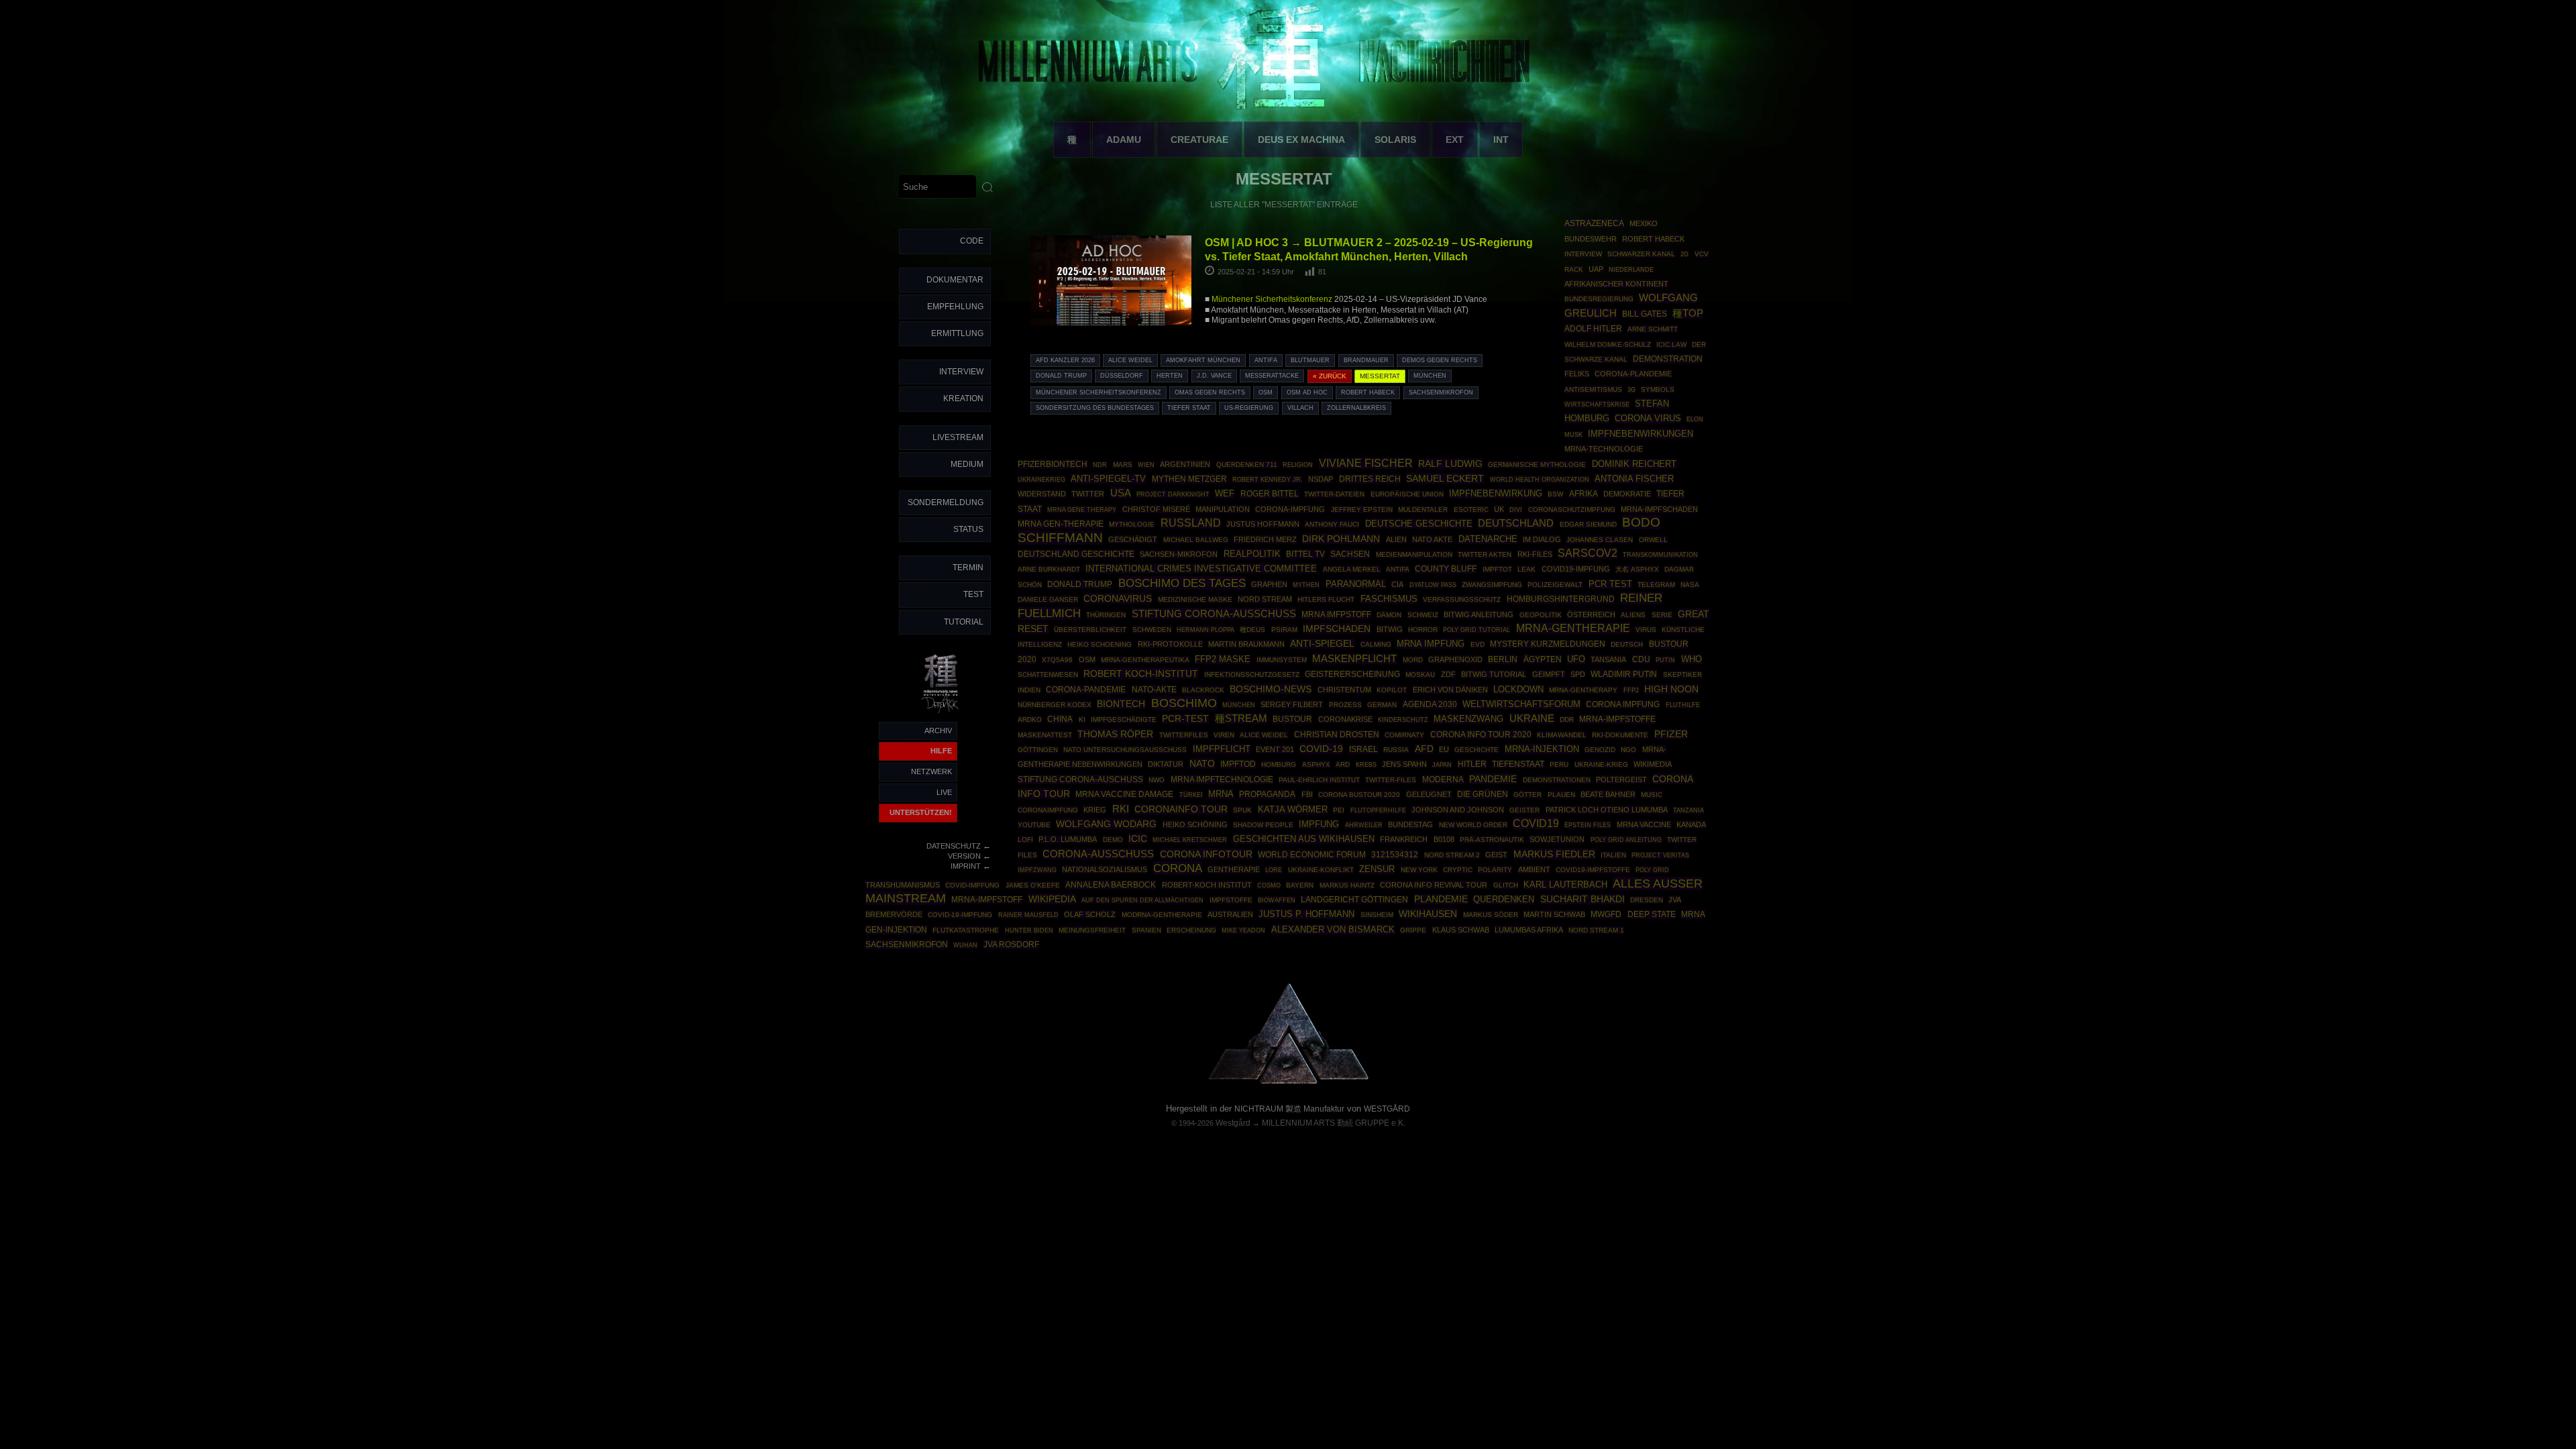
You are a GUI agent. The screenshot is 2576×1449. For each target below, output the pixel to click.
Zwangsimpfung (1492, 585)
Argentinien (1185, 464)
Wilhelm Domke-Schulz (1608, 344)
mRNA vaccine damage (1124, 794)
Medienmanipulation (1414, 554)
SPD (1578, 674)
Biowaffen (1277, 900)
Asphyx (1316, 764)
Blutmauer (1310, 360)
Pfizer (1671, 734)
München (1430, 376)
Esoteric (1471, 509)
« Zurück (1330, 376)
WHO (1692, 659)
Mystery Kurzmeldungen (1548, 644)
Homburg (1279, 764)
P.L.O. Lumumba (1068, 839)
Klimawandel (1562, 735)
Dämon (1389, 615)
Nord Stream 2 (1452, 855)
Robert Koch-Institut (1141, 674)
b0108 (1444, 839)
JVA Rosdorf (1011, 945)
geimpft (1549, 674)
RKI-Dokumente (1620, 735)
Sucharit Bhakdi (1582, 899)
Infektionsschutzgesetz (1252, 675)
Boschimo (1184, 703)
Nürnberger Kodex (1055, 705)
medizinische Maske (1195, 599)
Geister (1524, 810)
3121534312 (1395, 855)
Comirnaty (1404, 735)
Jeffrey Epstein (1362, 509)
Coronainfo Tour (1181, 809)
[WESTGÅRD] (1288, 1081)
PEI (1339, 810)
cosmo (1269, 885)
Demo (1113, 840)
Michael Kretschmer (1190, 840)
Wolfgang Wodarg (1106, 824)
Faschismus (1389, 599)
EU (1444, 749)
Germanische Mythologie (1537, 465)
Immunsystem (1282, 660)
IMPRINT (966, 866)
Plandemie (1441, 899)
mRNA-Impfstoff (987, 900)
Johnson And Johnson (1458, 810)
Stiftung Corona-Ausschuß (1214, 613)
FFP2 (1631, 690)
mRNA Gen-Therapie (1061, 524)
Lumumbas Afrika (1529, 930)
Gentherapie (1234, 869)
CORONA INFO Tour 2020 (1481, 734)
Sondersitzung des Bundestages (1095, 408)
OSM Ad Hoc (1307, 392)
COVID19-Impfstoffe (1593, 870)
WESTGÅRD (1387, 1109)
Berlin (1503, 659)
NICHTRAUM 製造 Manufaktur (1289, 1109)
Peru (1559, 764)
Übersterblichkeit (1090, 630)
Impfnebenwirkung (1496, 493)
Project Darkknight (1173, 494)
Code (972, 241)
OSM (1266, 392)
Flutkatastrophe (966, 930)
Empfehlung (955, 307)
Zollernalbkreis (1356, 408)
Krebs (1366, 765)
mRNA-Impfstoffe (1617, 719)
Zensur (1377, 869)
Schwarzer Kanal (1641, 254)
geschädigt (1133, 539)
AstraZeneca (1594, 223)
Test (973, 594)
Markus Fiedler (1554, 854)
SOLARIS (1395, 140)
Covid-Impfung (972, 885)
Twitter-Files (1391, 780)
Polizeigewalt (1555, 585)
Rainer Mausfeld (1028, 915)
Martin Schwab (1554, 914)
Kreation (963, 398)
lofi (1025, 840)
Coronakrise (1345, 719)
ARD (1343, 764)
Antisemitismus (1593, 389)
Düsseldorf (1122, 376)
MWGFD (1606, 914)
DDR (1567, 719)
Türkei (1191, 795)
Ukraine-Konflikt (1321, 870)
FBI (1307, 794)
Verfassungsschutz (1462, 599)
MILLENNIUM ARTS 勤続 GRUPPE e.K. (1334, 1123)
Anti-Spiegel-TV (1108, 479)
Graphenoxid (1455, 659)
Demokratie (1627, 494)
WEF (1225, 494)
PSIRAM (1284, 630)
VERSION (964, 856)
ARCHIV (938, 731)
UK (1499, 509)
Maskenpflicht (1354, 659)
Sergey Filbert (1292, 704)
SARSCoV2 (1588, 553)
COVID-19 (1321, 749)
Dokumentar (955, 280)
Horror (1423, 630)
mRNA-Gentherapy (1583, 690)
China (1060, 719)
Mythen (1306, 585)
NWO (1157, 780)
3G (1631, 390)
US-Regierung (1249, 408)
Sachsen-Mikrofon (1179, 554)
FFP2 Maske (1223, 659)
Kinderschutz (1403, 720)
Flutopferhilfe (1378, 810)
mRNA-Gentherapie (1573, 628)
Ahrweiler (1364, 825)
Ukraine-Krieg (1601, 764)
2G (1684, 254)
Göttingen (1038, 750)
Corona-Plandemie (1633, 374)
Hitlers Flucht (1326, 599)
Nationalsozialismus (1105, 869)
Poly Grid (1652, 870)
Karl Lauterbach (1565, 885)
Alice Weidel (1130, 360)
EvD (1478, 644)
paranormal (1356, 584)
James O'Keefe (1033, 885)
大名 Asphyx (1637, 569)
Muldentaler (1423, 509)
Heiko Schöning (1195, 824)
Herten (1170, 376)
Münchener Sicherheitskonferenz (1272, 299)
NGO (1628, 750)
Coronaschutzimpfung (1572, 509)
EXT (1455, 140)
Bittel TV (1305, 554)
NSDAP (1321, 479)
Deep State (1652, 914)
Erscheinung (1191, 930)
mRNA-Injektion (1542, 749)
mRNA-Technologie (1604, 449)
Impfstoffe (1231, 900)
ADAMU (1124, 140)
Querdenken (1504, 900)
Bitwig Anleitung (1479, 614)
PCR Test (1610, 584)
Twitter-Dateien (1334, 494)
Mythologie (1132, 524)
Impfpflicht (1222, 749)
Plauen (1561, 795)
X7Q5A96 (1057, 660)
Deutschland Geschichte (1076, 554)
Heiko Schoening (1099, 644)
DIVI (1516, 510)
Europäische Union (1407, 494)
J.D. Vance (1214, 376)
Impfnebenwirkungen (1641, 434)
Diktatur (1166, 764)
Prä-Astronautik (1492, 840)
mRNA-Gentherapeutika (1145, 660)
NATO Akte (1432, 539)
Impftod (1238, 764)
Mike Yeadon (1243, 930)
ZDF (1448, 674)
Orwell (1653, 540)
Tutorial (964, 622)
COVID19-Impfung (1576, 569)
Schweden (1152, 630)
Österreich (1591, 614)
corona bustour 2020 (1359, 795)
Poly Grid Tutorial (1477, 630)
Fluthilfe (1683, 705)
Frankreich (1404, 839)
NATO (1202, 763)
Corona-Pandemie (1086, 690)
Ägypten (1543, 659)
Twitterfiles (1184, 735)
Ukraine (1532, 718)
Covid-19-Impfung (960, 915)
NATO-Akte (1154, 689)
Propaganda (1267, 794)
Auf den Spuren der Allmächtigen (1142, 900)
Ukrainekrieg (1041, 479)
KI (1082, 719)
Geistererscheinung (1352, 674)
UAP (1596, 269)
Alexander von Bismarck (1333, 929)
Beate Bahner (1608, 794)
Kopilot (1392, 690)
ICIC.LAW (1671, 344)
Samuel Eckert (1445, 478)
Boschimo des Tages (1182, 583)
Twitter (1088, 494)
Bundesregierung (1599, 299)
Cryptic (1458, 870)
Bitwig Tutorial (1494, 674)
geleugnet (1429, 794)
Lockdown (1518, 690)
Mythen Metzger (1189, 479)
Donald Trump (1061, 376)
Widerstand (1042, 494)
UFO (1576, 659)
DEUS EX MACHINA (1301, 140)
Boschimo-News (1271, 689)
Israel (1363, 749)
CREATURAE (1199, 140)
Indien (1029, 690)
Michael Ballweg (1196, 540)
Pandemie (1493, 779)
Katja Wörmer (1293, 810)
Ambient (1534, 869)
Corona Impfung (1623, 704)
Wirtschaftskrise (1597, 404)
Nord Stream (1265, 599)
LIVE (944, 792)
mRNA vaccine (1644, 824)
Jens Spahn (1404, 764)
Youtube (1034, 825)
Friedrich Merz (1265, 539)
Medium (967, 464)
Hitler (1472, 764)
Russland (1191, 523)
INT (1501, 140)
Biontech (1121, 704)
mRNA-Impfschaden (1659, 509)
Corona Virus (1648, 418)
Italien (1613, 855)
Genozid (1600, 750)
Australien (1230, 914)
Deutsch (1627, 644)
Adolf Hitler (1593, 329)
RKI (1121, 809)
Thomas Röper (1115, 734)
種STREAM (1241, 718)
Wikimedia (1653, 764)
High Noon (1671, 689)
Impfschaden (1337, 629)
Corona (1178, 868)
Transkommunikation (1660, 555)
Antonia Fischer (1634, 479)
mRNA (1221, 794)
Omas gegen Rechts (1210, 392)
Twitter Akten (1485, 554)
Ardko (1030, 719)
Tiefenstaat (1518, 764)
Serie (1662, 615)
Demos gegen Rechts (1440, 360)
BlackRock (1203, 690)
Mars (1123, 465)
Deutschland (1516, 523)
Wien (1146, 465)
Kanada (1691, 824)
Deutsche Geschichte (1419, 524)
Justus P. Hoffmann (1306, 914)
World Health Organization (1540, 479)
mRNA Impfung (1431, 644)
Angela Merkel (1352, 569)
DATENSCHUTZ (954, 846)
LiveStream (958, 437)
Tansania (1608, 659)
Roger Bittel (1270, 494)
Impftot (1497, 569)
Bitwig (1390, 629)
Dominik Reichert (1634, 464)
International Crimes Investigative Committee (1201, 569)
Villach (1300, 408)
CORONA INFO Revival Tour (1434, 885)
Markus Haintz (1347, 885)
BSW (1555, 494)
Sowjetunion (1557, 839)
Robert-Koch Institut (1207, 885)
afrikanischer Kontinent (1616, 284)
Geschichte (1477, 750)
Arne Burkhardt (1049, 569)
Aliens (1633, 615)
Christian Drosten (1337, 734)
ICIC (1138, 839)
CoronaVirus (1118, 598)
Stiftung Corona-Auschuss (1080, 780)
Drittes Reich (1370, 479)
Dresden (1647, 900)
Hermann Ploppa (1205, 630)
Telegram (1656, 585)
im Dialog (1542, 539)
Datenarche (1488, 539)
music (1652, 795)
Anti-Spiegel (1322, 644)
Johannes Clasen (1600, 540)
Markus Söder (1491, 915)
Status (968, 529)
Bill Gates (1645, 314)
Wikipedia (1052, 899)
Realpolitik (1252, 554)
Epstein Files (1588, 825)
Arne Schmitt (1653, 329)
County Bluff (1446, 569)
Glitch (1506, 885)
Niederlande (1631, 270)
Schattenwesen (1048, 675)
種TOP (1688, 313)
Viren (1224, 735)
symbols (1658, 389)
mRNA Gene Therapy (1082, 509)
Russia (1396, 750)
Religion (1298, 465)
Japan (1442, 765)
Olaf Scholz (1090, 914)
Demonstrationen (1557, 780)
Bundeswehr (1591, 239)
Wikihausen (1428, 914)
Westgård (1233, 1123)
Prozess (1345, 705)
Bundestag (1410, 824)
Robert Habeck (1368, 392)
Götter (1527, 795)
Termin (968, 568)
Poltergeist (1621, 780)
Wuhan (965, 945)
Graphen (1269, 584)
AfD (1424, 749)
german (1382, 705)
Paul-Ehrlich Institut (1319, 780)
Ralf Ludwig (1450, 464)
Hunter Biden (1029, 930)
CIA (1397, 584)
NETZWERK (931, 771)
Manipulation (1223, 509)
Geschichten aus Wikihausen (1304, 839)
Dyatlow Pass (1433, 585)
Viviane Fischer (1366, 463)
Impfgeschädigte (1124, 719)
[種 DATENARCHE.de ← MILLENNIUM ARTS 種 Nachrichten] (941, 714)
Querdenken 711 (1247, 465)
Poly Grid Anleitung (1626, 840)
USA (1121, 493)
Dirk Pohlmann (1341, 539)
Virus (1646, 630)
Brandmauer (1366, 360)
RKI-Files (1535, 554)
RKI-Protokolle (1170, 644)
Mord (1413, 660)
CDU (1641, 659)
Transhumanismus (903, 885)
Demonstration (1668, 359)
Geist (1496, 855)
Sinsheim (1377, 915)
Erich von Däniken (1450, 690)
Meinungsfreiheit (1092, 930)
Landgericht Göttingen (1354, 900)
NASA (1690, 585)
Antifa (1266, 360)
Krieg (1095, 810)
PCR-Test (1185, 719)
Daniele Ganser (1048, 599)
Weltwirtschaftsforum (1521, 704)
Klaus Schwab (1461, 930)
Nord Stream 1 (1596, 930)
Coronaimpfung (1048, 810)
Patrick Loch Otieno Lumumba (1607, 810)
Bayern (1300, 885)
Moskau (1420, 675)
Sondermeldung (946, 502)
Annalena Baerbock (1111, 885)
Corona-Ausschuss (1098, 854)
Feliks (1577, 374)
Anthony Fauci (1332, 524)
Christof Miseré (1156, 509)
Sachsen (1350, 554)
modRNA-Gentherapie (1162, 915)
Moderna (1443, 780)
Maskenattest (1045, 735)
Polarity (1495, 870)
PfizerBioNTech (1053, 464)
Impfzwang (1037, 870)
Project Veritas (1660, 855)
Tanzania (1688, 810)
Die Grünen (1483, 794)
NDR (1100, 465)
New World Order (1473, 825)
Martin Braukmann (1246, 644)
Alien (1396, 539)
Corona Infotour (1206, 854)
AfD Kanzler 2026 (1065, 360)
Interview (961, 372)
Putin (1665, 660)
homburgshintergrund (1561, 599)
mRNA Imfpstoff (1336, 614)
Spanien (1146, 930)
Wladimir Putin (1624, 674)
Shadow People (1263, 825)
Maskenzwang (1468, 719)
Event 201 (1275, 749)
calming (1376, 644)
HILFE (941, 751)
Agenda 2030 (1430, 704)
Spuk (1242, 810)
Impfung (1319, 824)
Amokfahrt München (1203, 360)
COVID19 (1536, 823)
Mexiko (1644, 223)
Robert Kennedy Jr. (1268, 479)
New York (1419, 870)
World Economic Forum (1312, 855)
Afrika (1584, 494)
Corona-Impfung (1290, 509)
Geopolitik (1541, 615)
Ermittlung (957, 333)
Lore (1274, 870)
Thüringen (1106, 615)
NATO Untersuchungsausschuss (1125, 750)
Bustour (1292, 719)
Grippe (1413, 930)
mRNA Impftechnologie (1222, 780)
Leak (1526, 569)
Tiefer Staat (1189, 408)
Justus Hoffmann (1263, 524)
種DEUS (1252, 630)
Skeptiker (1682, 675)
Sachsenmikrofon (1441, 392)
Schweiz (1423, 615)
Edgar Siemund (1588, 524)
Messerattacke (1272, 376)
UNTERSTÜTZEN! (921, 812)
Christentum (1344, 690)
